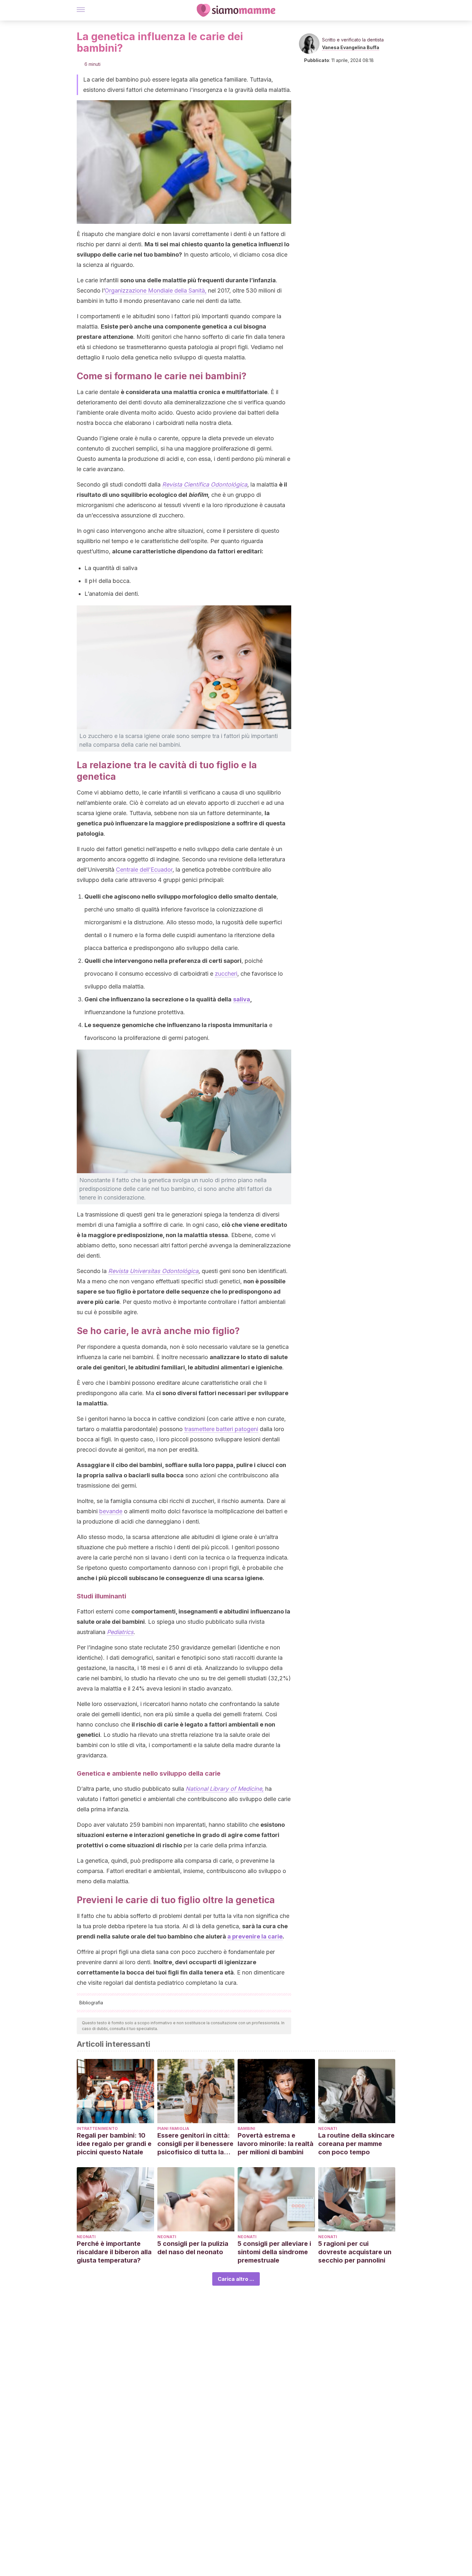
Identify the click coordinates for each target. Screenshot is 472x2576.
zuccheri (226, 974)
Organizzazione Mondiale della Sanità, (156, 290)
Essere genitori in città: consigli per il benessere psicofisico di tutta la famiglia (195, 2144)
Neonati (328, 2128)
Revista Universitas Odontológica (153, 1271)
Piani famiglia (173, 2128)
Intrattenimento (97, 2128)
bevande (111, 1511)
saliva (242, 999)
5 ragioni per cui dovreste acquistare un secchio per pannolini (355, 2252)
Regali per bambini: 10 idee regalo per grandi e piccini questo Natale (114, 2144)
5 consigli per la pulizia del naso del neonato (193, 2248)
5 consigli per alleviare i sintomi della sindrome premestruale (274, 2252)
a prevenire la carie (255, 1936)
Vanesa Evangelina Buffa (351, 47)
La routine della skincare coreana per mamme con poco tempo (356, 2144)
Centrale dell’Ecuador (144, 870)
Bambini (246, 2128)
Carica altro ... (236, 2279)
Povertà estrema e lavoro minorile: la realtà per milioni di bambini (275, 2144)
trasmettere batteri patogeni (221, 1429)
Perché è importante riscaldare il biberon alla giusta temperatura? (114, 2252)
